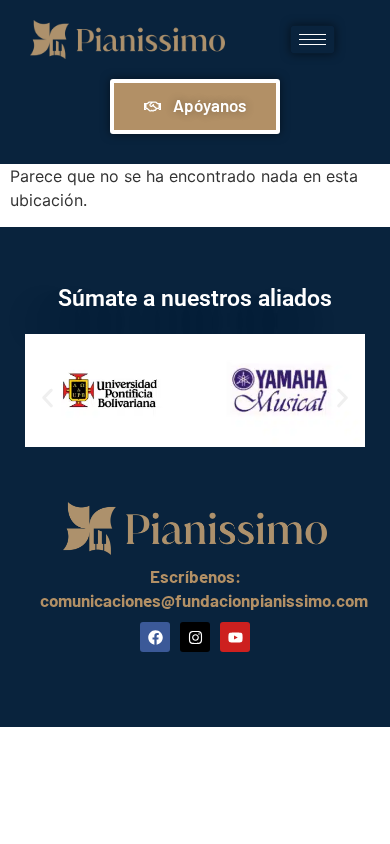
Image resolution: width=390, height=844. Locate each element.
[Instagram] (195, 637)
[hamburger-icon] (312, 39)
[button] (47, 397)
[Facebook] (155, 637)
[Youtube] (235, 637)
